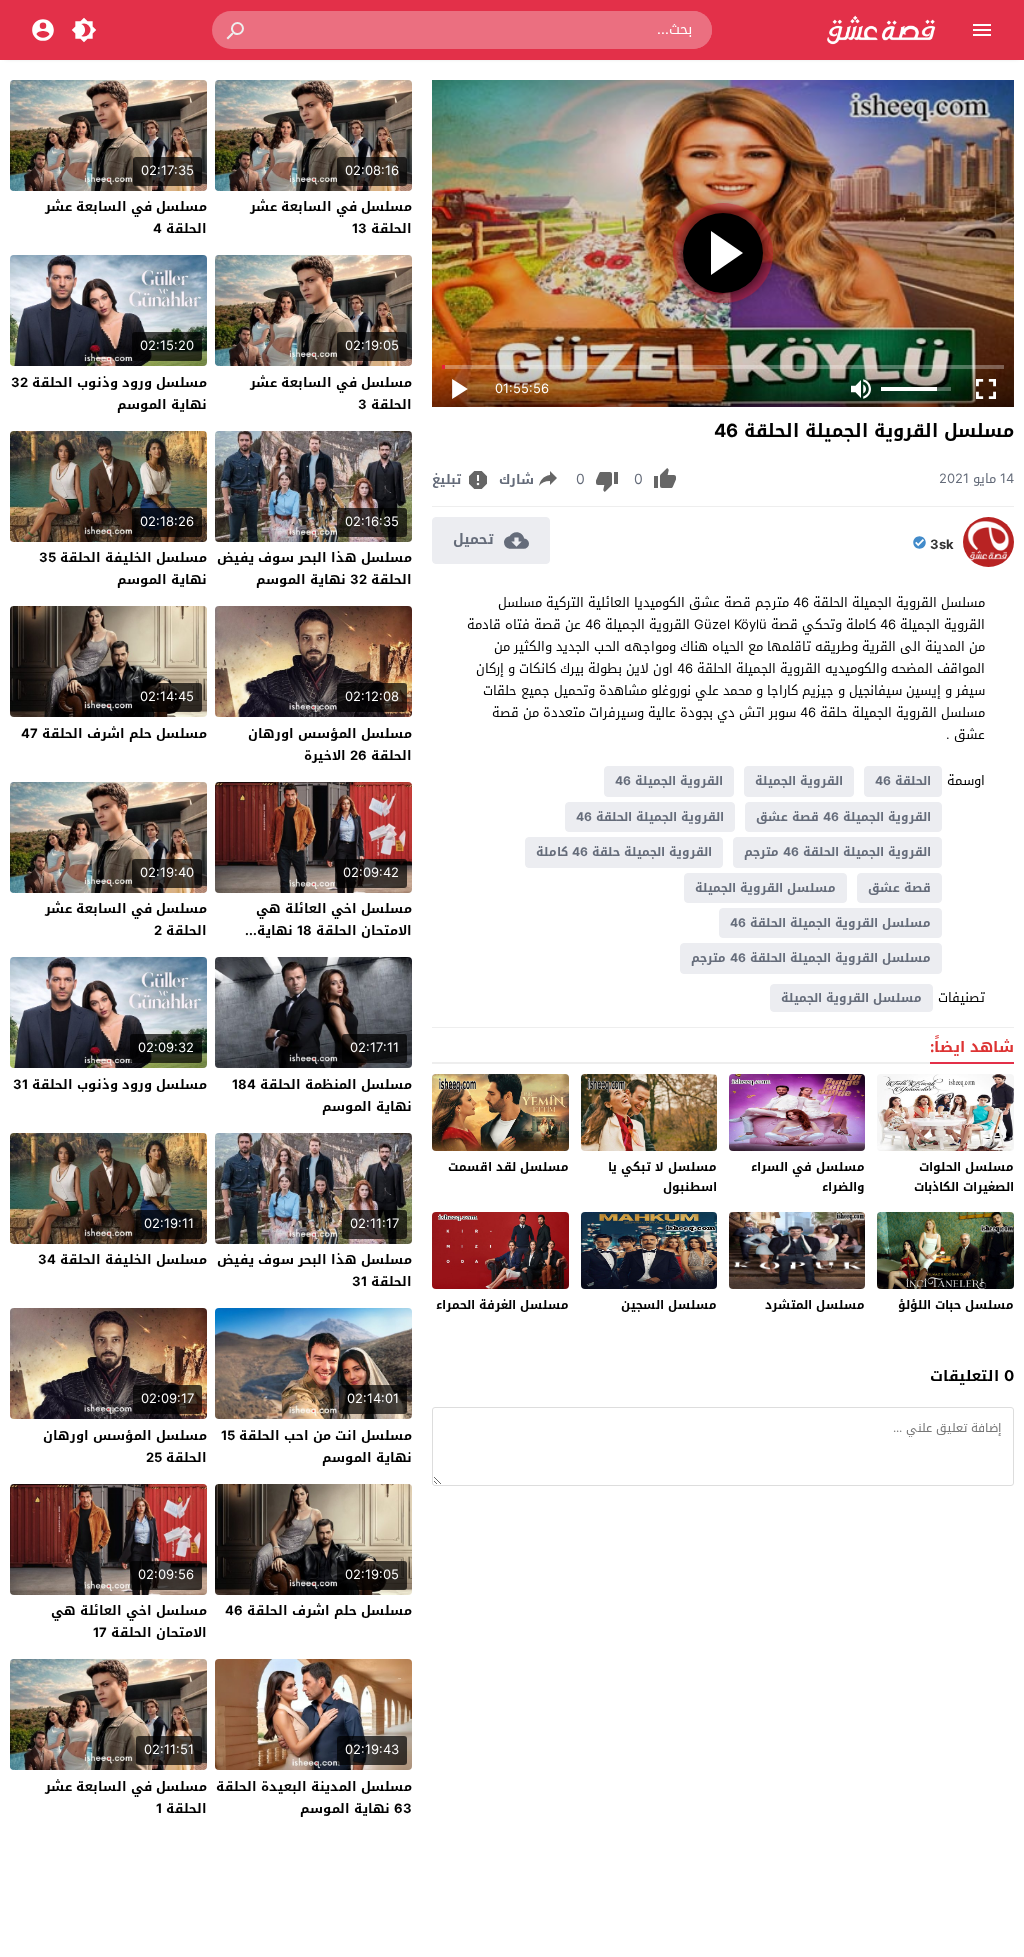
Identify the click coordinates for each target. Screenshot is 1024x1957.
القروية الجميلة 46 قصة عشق (843, 817)
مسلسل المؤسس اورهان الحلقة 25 (125, 1446)
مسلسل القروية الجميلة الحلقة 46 (830, 923)
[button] (237, 30)
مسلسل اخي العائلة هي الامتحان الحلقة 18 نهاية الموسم (334, 930)
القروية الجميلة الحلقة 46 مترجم (837, 852)
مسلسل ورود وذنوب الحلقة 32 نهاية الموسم (109, 393)
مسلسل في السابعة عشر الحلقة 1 (126, 1797)
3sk (942, 545)
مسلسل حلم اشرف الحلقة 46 (318, 1610)
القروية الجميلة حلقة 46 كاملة (624, 852)
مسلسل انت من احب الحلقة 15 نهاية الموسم (316, 1446)
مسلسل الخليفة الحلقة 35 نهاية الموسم (123, 568)
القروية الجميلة (799, 781)
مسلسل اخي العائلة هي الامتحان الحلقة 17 (129, 1621)
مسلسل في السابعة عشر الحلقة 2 (126, 919)
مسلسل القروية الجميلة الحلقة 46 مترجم (811, 958)
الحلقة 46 (903, 781)
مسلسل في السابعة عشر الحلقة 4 (126, 217)
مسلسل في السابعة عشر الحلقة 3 (331, 393)
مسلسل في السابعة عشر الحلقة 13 (331, 217)
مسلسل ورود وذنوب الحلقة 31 (110, 1084)
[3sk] (988, 562)
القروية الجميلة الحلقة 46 (650, 817)
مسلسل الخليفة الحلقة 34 (122, 1259)
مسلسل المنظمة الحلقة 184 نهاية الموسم (322, 1095)
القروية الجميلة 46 (669, 781)
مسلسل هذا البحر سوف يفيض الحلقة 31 (314, 1270)
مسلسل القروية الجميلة (765, 888)
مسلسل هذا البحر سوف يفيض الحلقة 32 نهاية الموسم (314, 568)
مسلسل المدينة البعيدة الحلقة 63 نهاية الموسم (314, 1797)
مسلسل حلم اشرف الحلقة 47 (114, 733)
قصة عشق (899, 888)
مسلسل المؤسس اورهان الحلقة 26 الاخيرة (330, 744)
